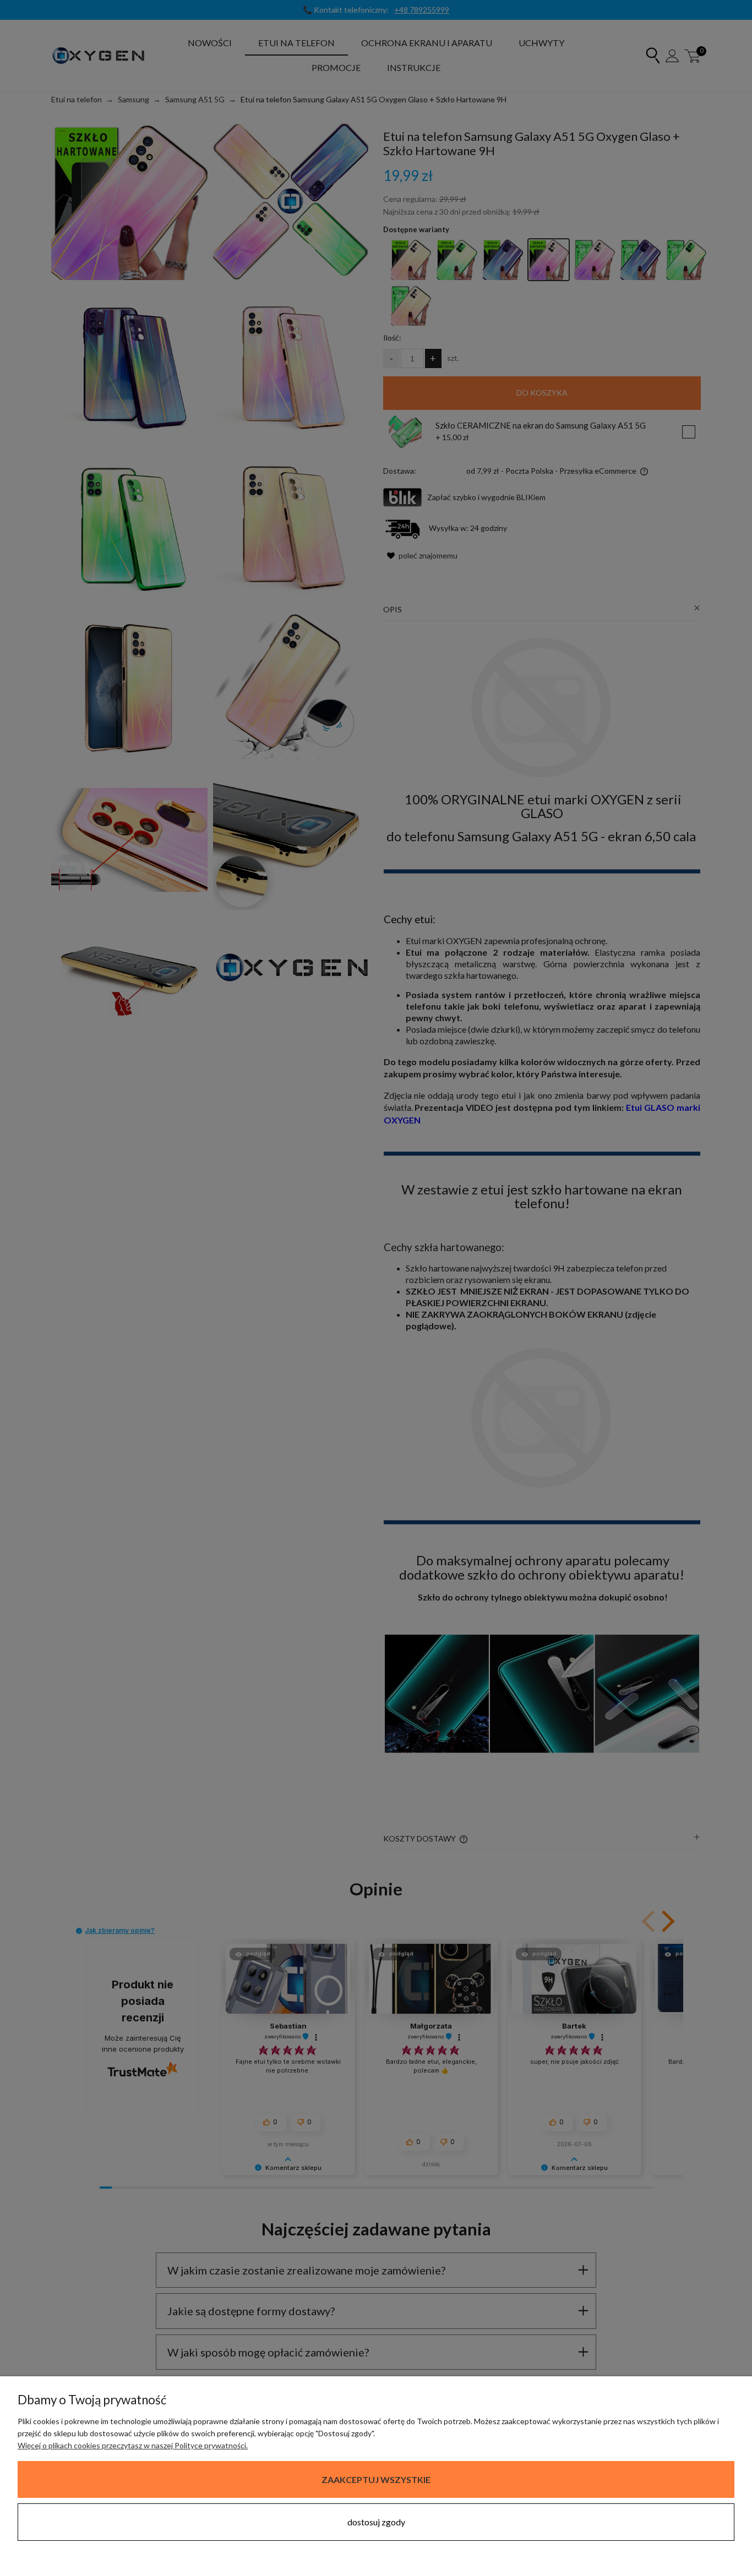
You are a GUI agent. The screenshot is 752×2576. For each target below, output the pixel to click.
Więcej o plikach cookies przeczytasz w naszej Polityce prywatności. (133, 2445)
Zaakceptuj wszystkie (376, 2479)
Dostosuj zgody (376, 2522)
